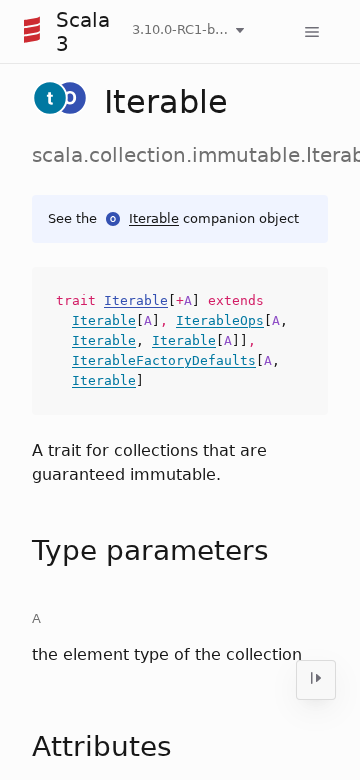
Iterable (154, 218)
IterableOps (220, 320)
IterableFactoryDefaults (164, 360)
